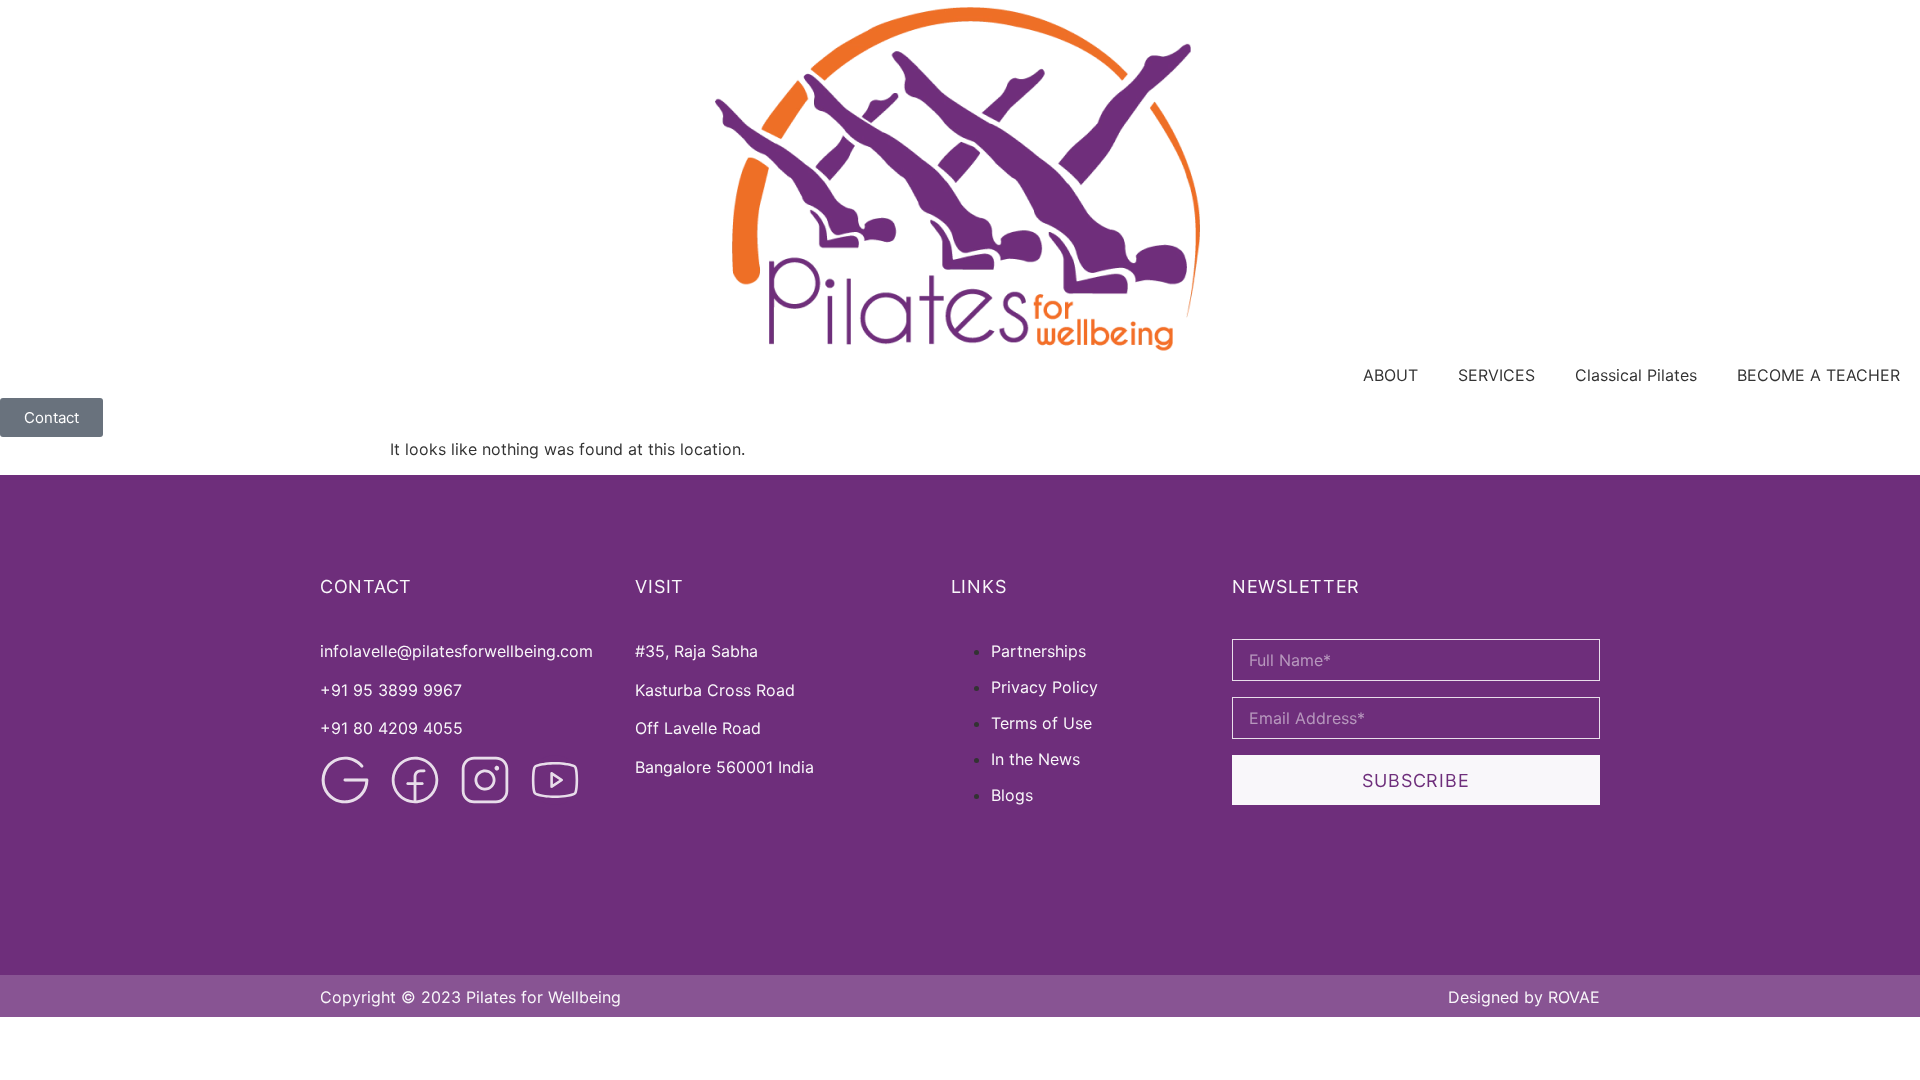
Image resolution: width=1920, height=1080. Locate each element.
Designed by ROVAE (1524, 997)
